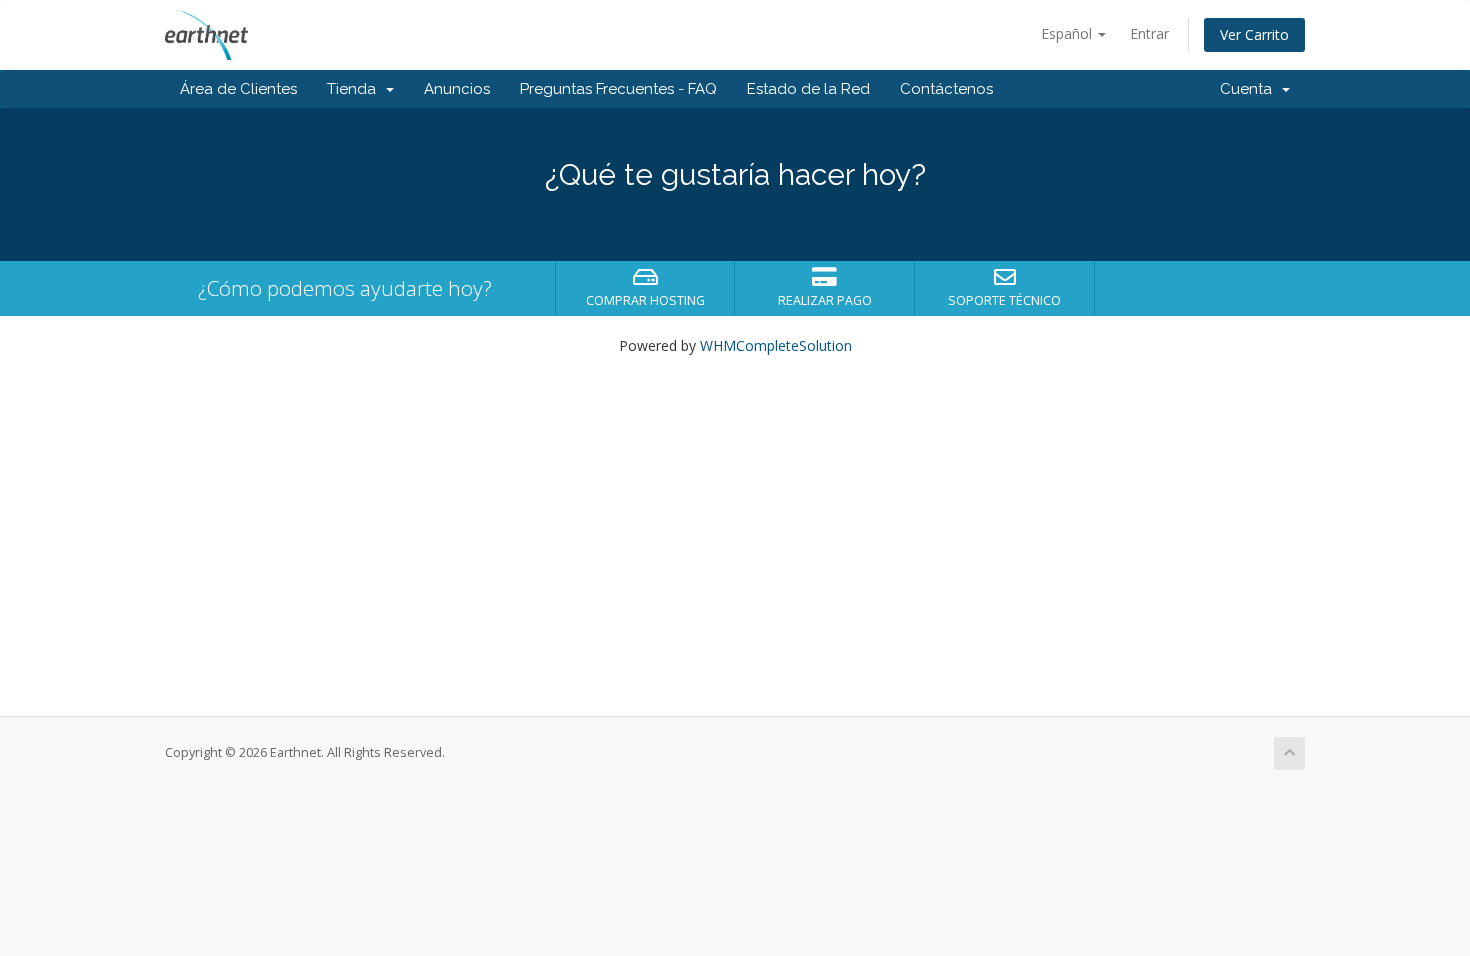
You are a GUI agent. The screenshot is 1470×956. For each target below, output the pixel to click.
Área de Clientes (238, 89)
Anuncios (457, 89)
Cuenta (1250, 89)
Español (1068, 33)
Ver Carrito (1254, 34)
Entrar (1149, 33)
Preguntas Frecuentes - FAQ (618, 89)
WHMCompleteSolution (776, 345)
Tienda (355, 89)
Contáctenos (946, 89)
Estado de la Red (808, 89)
